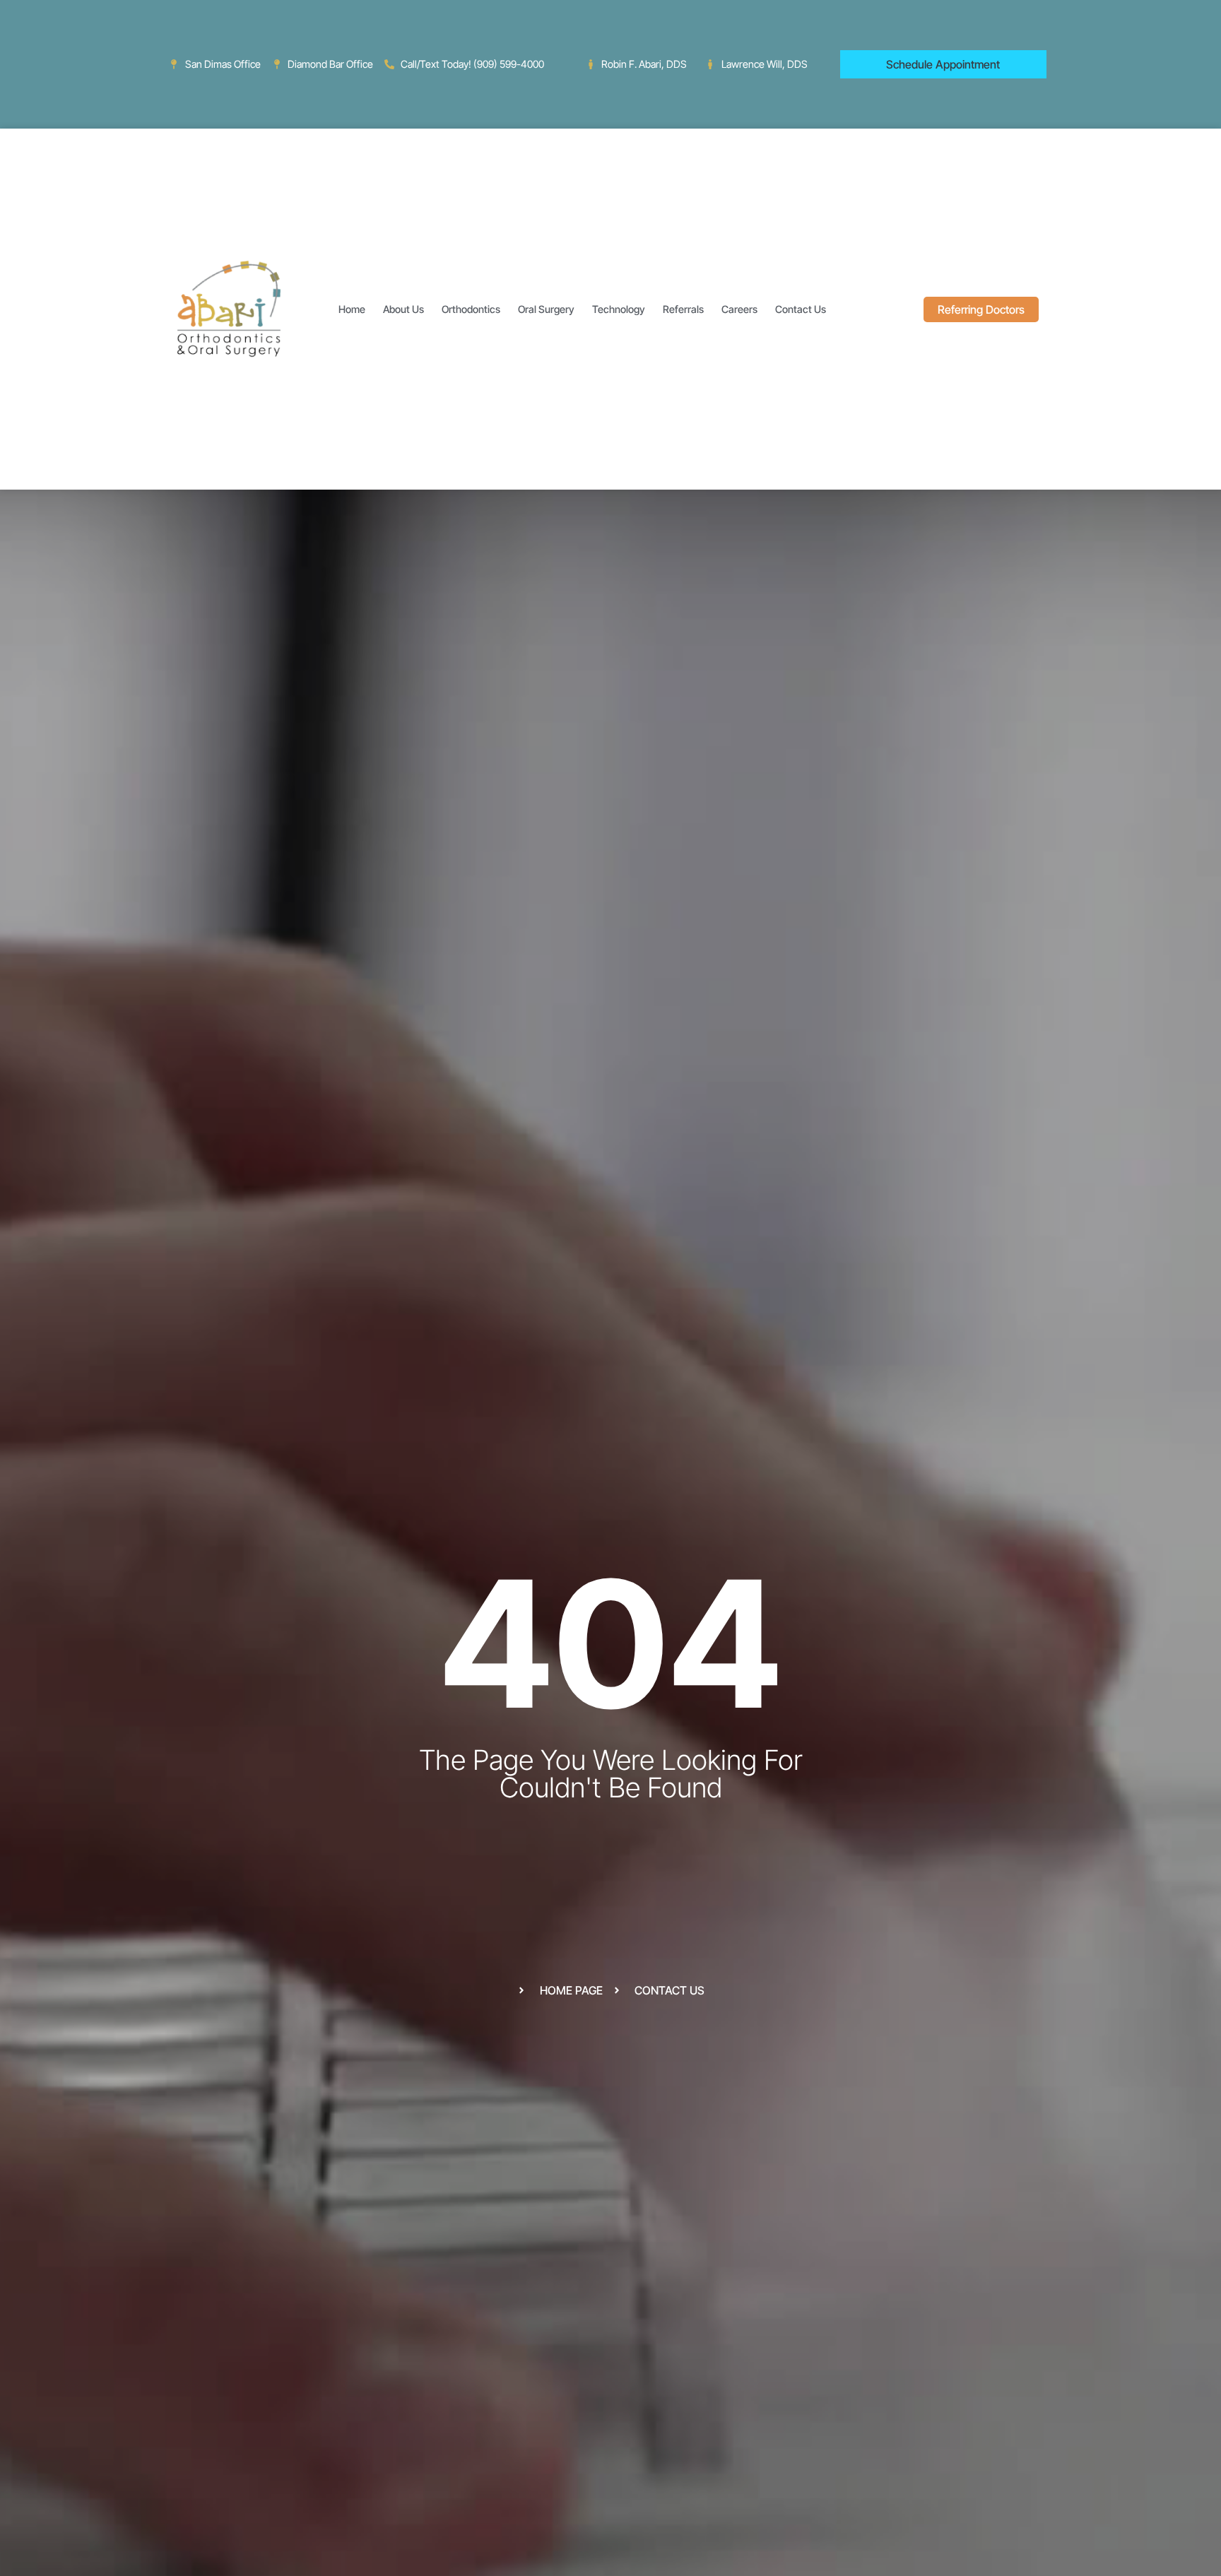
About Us (403, 309)
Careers (739, 309)
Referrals (683, 309)
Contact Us (801, 309)
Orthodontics (471, 309)
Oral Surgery (546, 309)
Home (352, 309)
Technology (619, 309)
